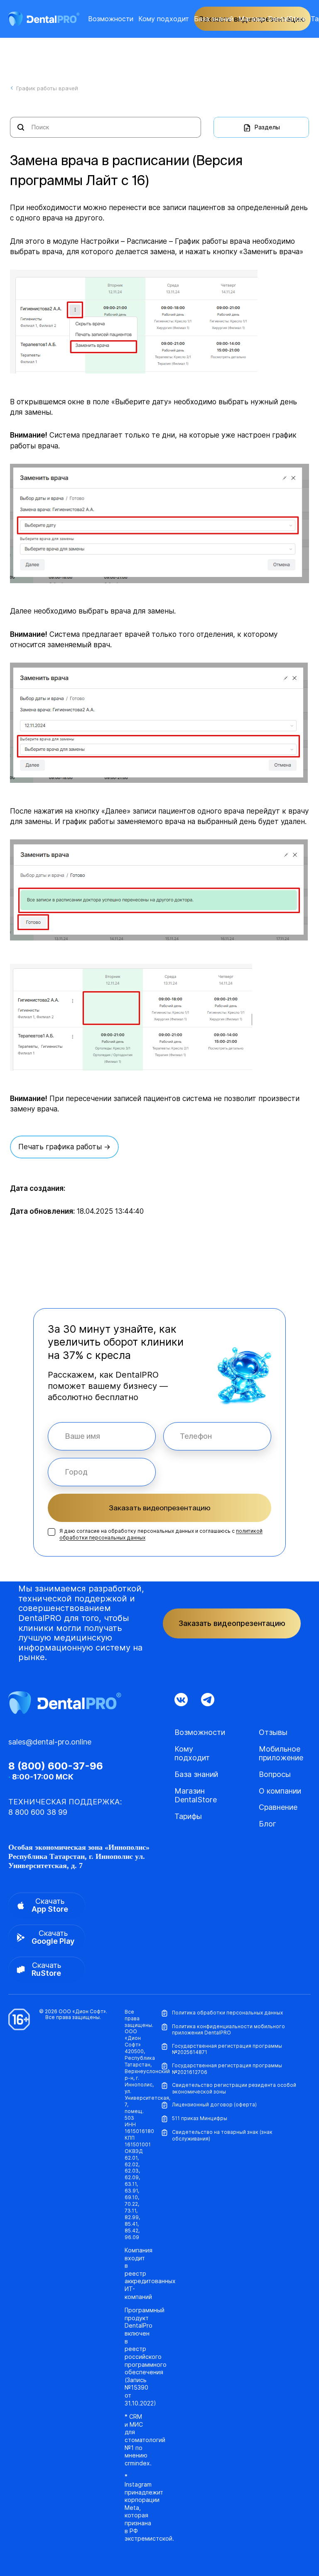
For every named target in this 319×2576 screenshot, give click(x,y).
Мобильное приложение (281, 1753)
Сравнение (278, 1807)
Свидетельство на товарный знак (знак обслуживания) (222, 2135)
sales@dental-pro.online (50, 1742)
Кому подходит (164, 19)
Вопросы (275, 1774)
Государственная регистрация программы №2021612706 (227, 2069)
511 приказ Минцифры (200, 2118)
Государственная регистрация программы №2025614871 (227, 2049)
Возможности (111, 19)
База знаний (214, 19)
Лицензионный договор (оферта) (214, 2105)
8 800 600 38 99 (38, 1812)
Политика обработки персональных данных (227, 2013)
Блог (267, 1824)
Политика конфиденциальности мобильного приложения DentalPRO (228, 2030)
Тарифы (188, 1816)
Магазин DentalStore (272, 19)
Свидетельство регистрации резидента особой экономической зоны (234, 2088)
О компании (280, 1791)
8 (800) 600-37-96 (56, 1766)
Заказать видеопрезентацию (160, 1508)
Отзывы (273, 1732)
